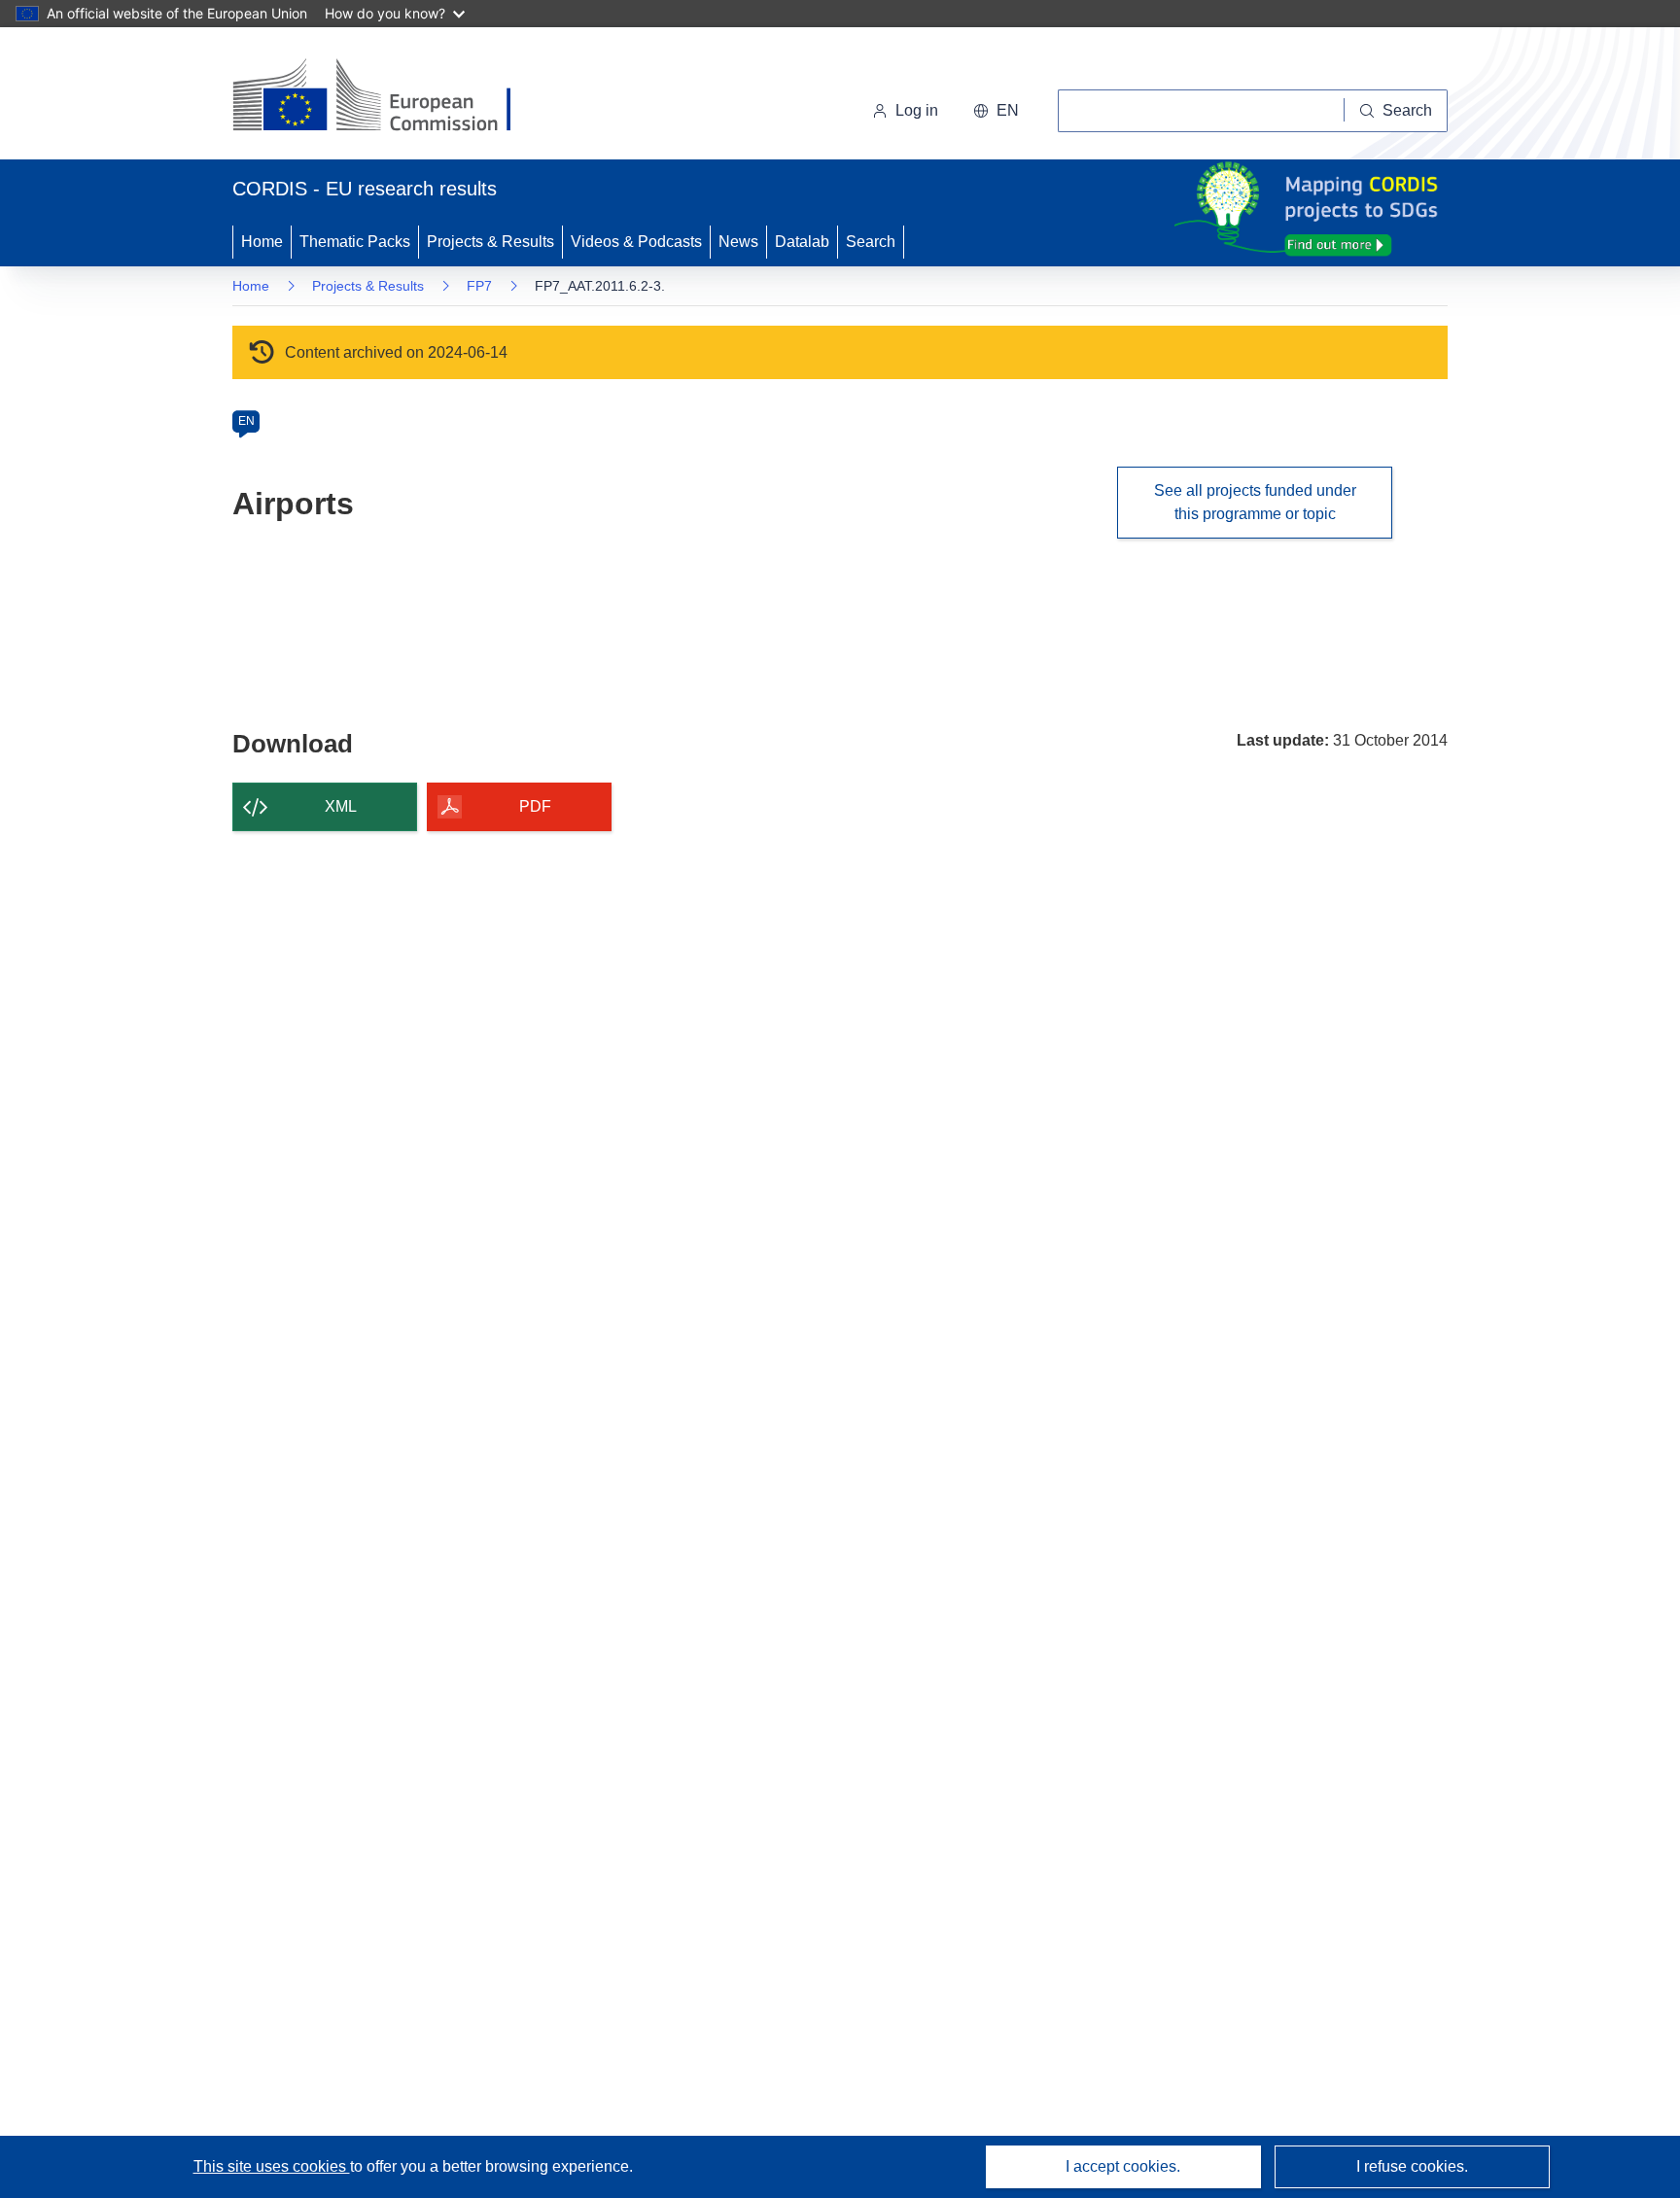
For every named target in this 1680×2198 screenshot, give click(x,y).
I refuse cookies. (1412, 2166)
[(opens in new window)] (389, 97)
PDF (535, 806)
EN (246, 421)
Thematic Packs (355, 242)
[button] (996, 111)
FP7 (479, 286)
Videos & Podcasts (636, 242)
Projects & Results (490, 242)
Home (262, 242)
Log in (917, 110)
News (738, 242)
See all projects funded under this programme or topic (1255, 502)
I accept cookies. (1123, 2166)
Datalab (802, 242)
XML (341, 806)
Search (871, 242)
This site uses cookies (272, 2166)
